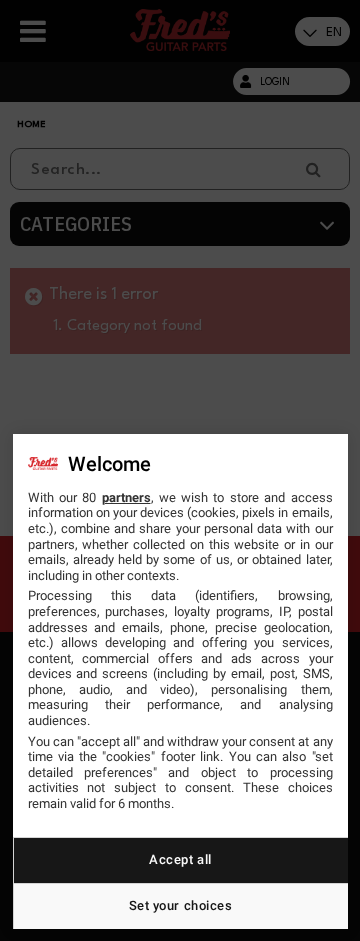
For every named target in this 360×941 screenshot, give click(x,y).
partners (126, 497)
